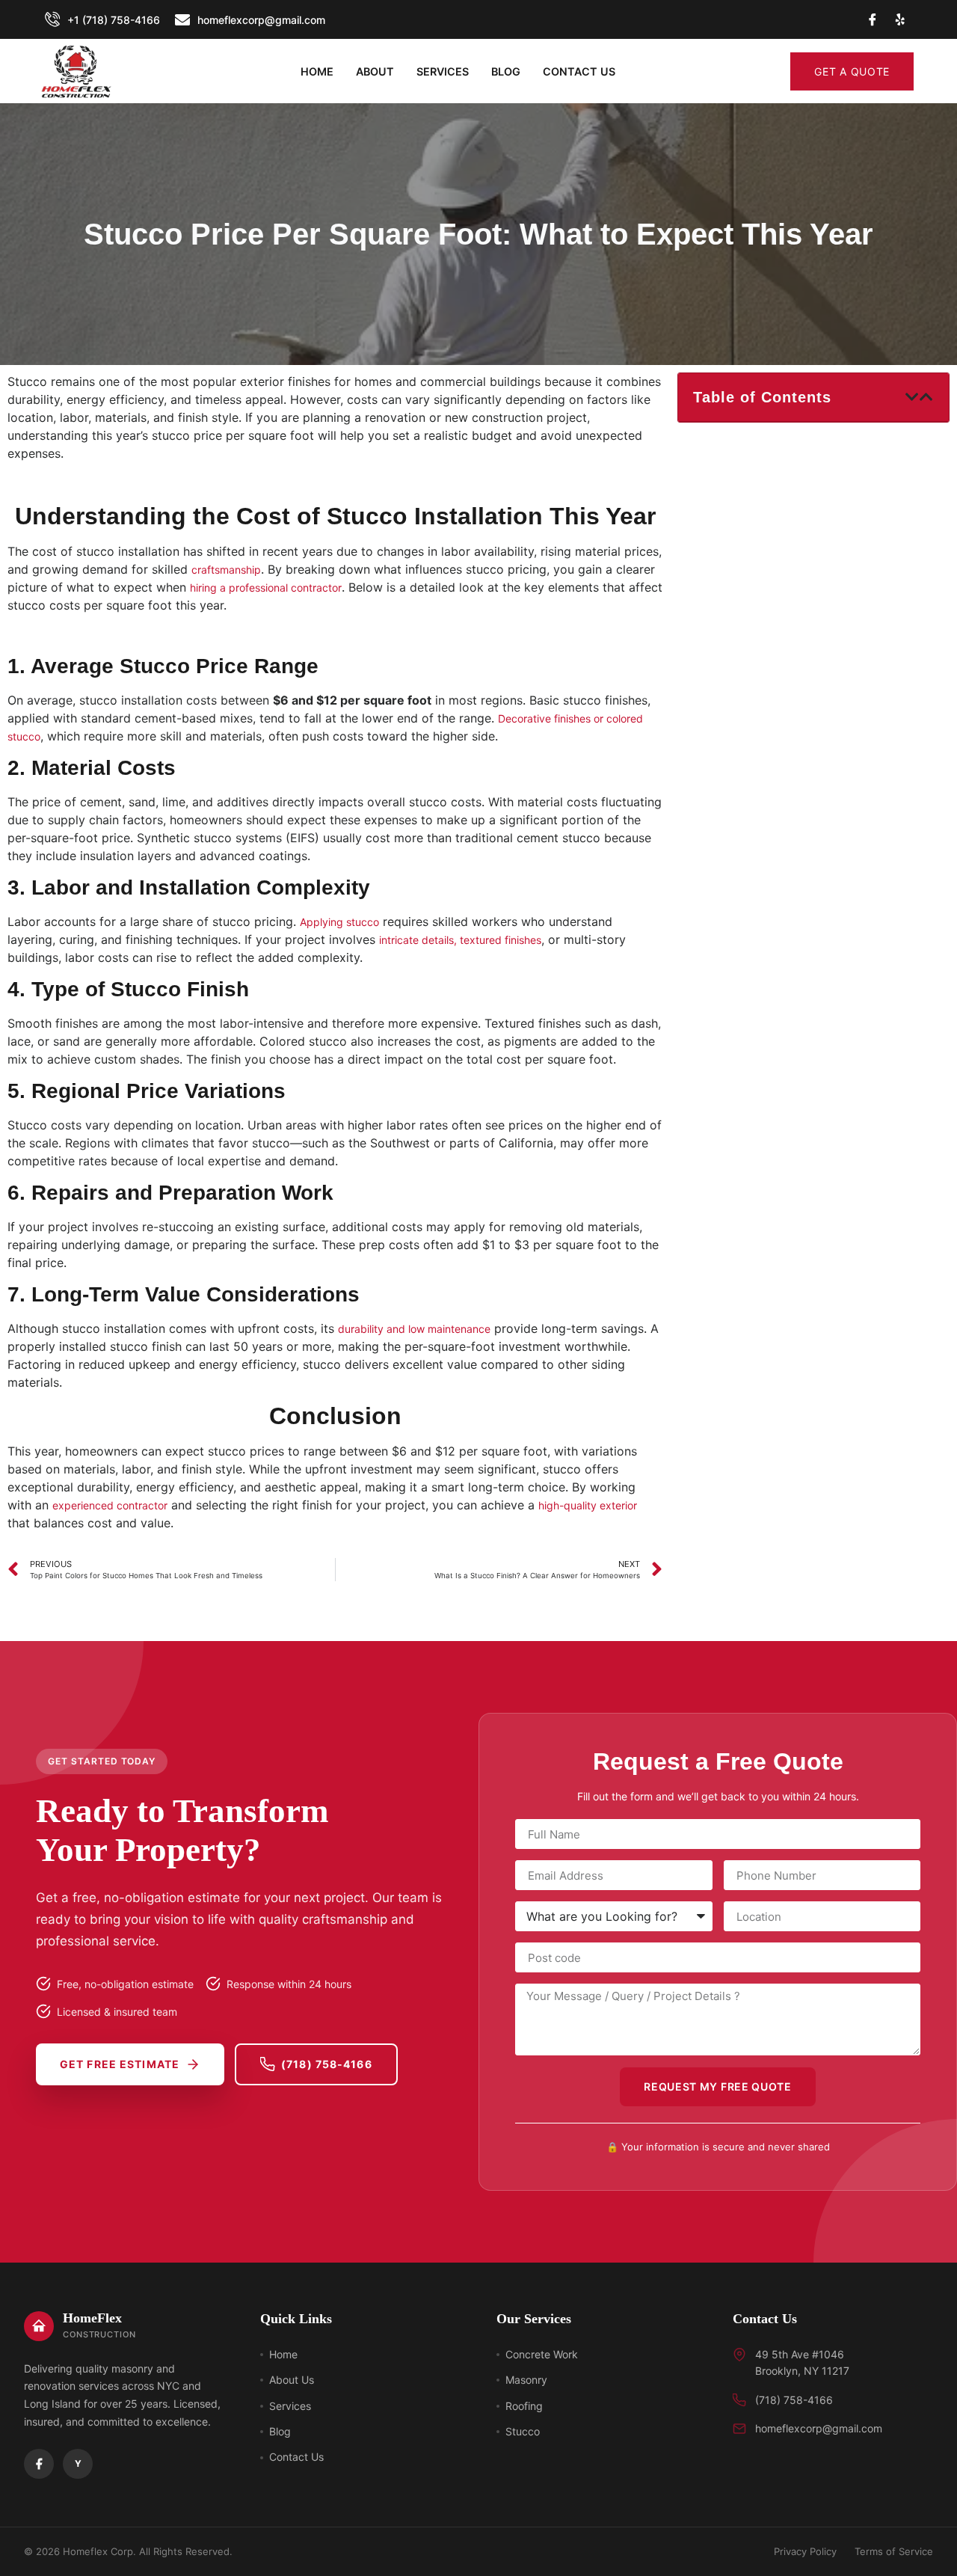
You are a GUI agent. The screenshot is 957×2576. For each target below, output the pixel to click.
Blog (506, 71)
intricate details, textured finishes (460, 940)
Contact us (579, 71)
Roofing (524, 2406)
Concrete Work (542, 2354)
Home (317, 71)
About (375, 71)
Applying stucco (339, 922)
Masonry (526, 2380)
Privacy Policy (805, 2551)
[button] (913, 397)
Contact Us (296, 2457)
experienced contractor (110, 1505)
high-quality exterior (588, 1505)
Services (443, 71)
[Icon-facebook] (873, 19)
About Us (292, 2380)
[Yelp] (900, 19)
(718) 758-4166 (327, 2064)
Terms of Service (894, 2551)
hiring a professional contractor (266, 588)
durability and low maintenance (414, 1329)
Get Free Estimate (120, 2064)
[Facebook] (39, 2464)
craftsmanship (226, 570)
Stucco (523, 2431)
